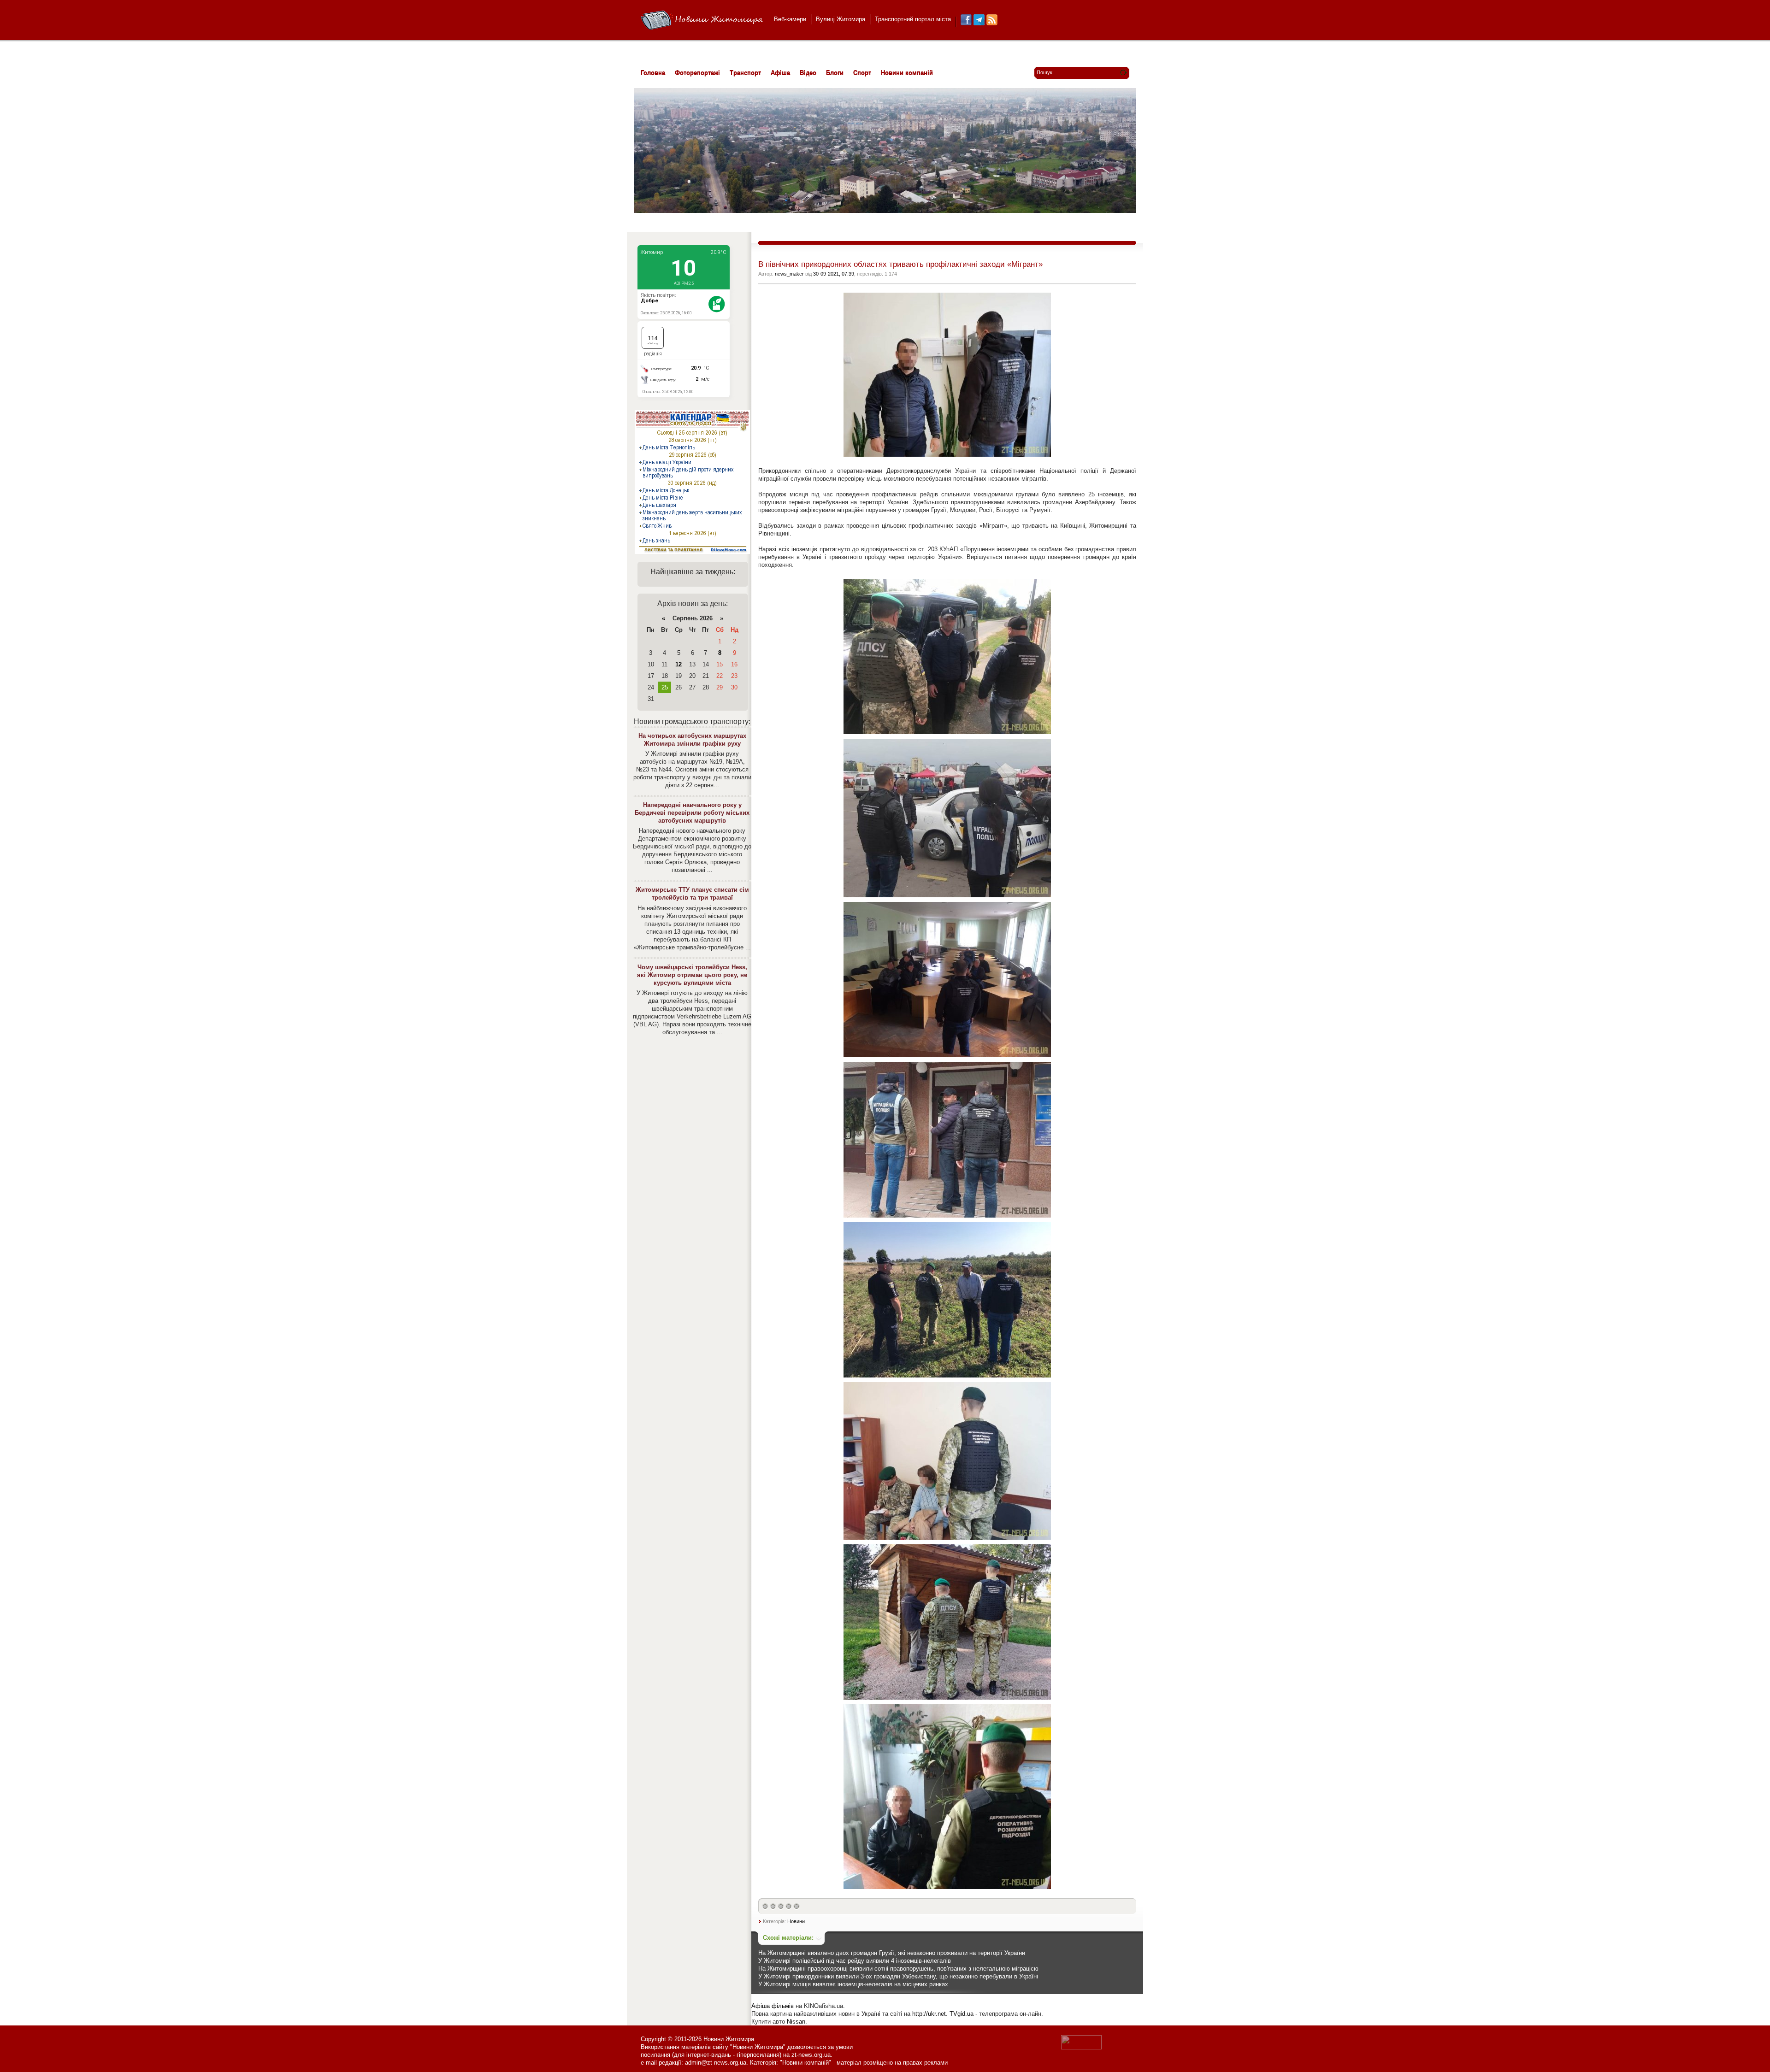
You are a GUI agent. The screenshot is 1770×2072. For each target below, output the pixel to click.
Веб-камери (790, 19)
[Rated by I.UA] (1081, 2047)
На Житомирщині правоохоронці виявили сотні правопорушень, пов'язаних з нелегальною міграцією (898, 1969)
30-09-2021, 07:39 (834, 274)
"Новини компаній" (805, 2063)
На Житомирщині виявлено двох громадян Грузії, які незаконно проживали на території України (892, 1953)
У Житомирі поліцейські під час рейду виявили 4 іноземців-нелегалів (855, 1961)
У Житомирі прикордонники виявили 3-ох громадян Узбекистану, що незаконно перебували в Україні (898, 1976)
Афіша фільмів (773, 2006)
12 (678, 664)
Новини (796, 1921)
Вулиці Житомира (841, 19)
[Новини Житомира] (702, 21)
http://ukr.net (929, 2014)
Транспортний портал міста (913, 19)
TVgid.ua (962, 2014)
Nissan (796, 2022)
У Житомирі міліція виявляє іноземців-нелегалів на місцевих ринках (853, 1984)
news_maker (789, 274)
